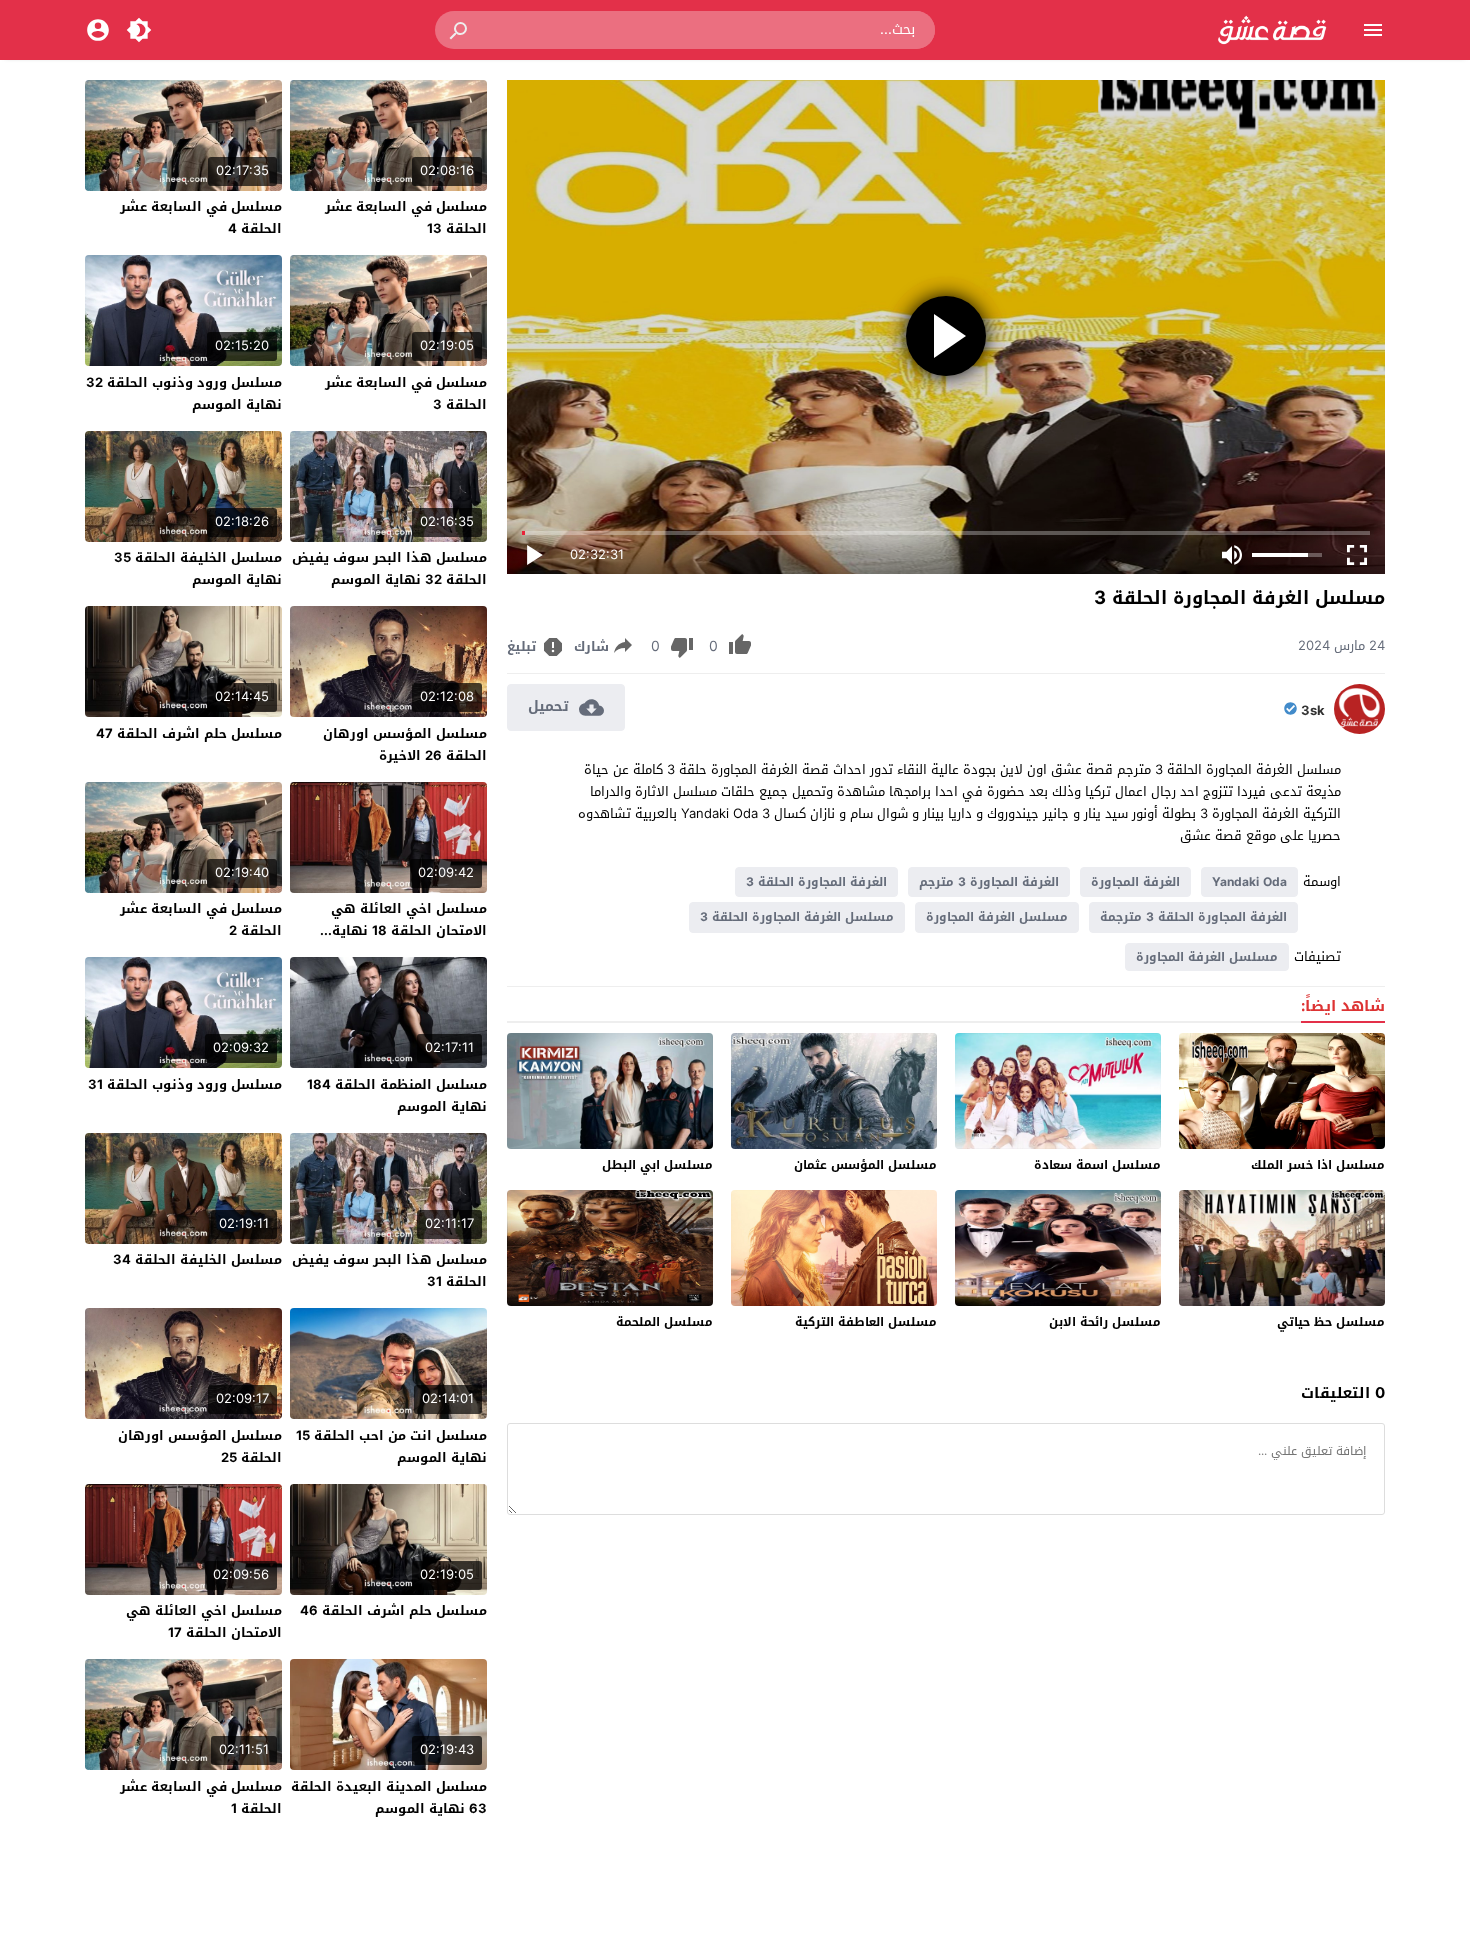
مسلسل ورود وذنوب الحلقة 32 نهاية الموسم (184, 393)
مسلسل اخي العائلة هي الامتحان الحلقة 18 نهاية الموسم (409, 930)
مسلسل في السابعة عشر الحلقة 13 (406, 217)
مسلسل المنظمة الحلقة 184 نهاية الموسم (397, 1095)
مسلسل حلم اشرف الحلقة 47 (189, 733)
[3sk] (1359, 729)
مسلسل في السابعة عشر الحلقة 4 (201, 217)
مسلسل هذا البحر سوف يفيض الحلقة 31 (389, 1270)
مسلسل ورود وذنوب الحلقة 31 (185, 1084)
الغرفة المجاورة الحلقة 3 (816, 882)
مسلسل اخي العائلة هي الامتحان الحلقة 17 (204, 1621)
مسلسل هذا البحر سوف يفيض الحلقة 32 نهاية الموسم (389, 568)
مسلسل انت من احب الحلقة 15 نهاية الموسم (391, 1446)
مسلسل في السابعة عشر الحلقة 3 (406, 393)
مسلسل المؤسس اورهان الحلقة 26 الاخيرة (405, 744)
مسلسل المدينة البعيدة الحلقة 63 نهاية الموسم (389, 1797)
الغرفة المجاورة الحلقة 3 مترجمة (1193, 917)
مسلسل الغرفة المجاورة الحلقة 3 (797, 917)
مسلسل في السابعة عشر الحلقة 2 (201, 919)
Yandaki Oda (1249, 882)
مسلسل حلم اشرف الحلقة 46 (393, 1610)
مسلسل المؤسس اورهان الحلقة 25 (200, 1446)
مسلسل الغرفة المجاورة (997, 917)
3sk (1313, 711)
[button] (460, 30)
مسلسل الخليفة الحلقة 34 (197, 1259)
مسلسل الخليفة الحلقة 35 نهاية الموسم (198, 568)
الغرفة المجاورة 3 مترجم (989, 882)
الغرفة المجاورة (1135, 882)
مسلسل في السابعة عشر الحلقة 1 (201, 1797)
